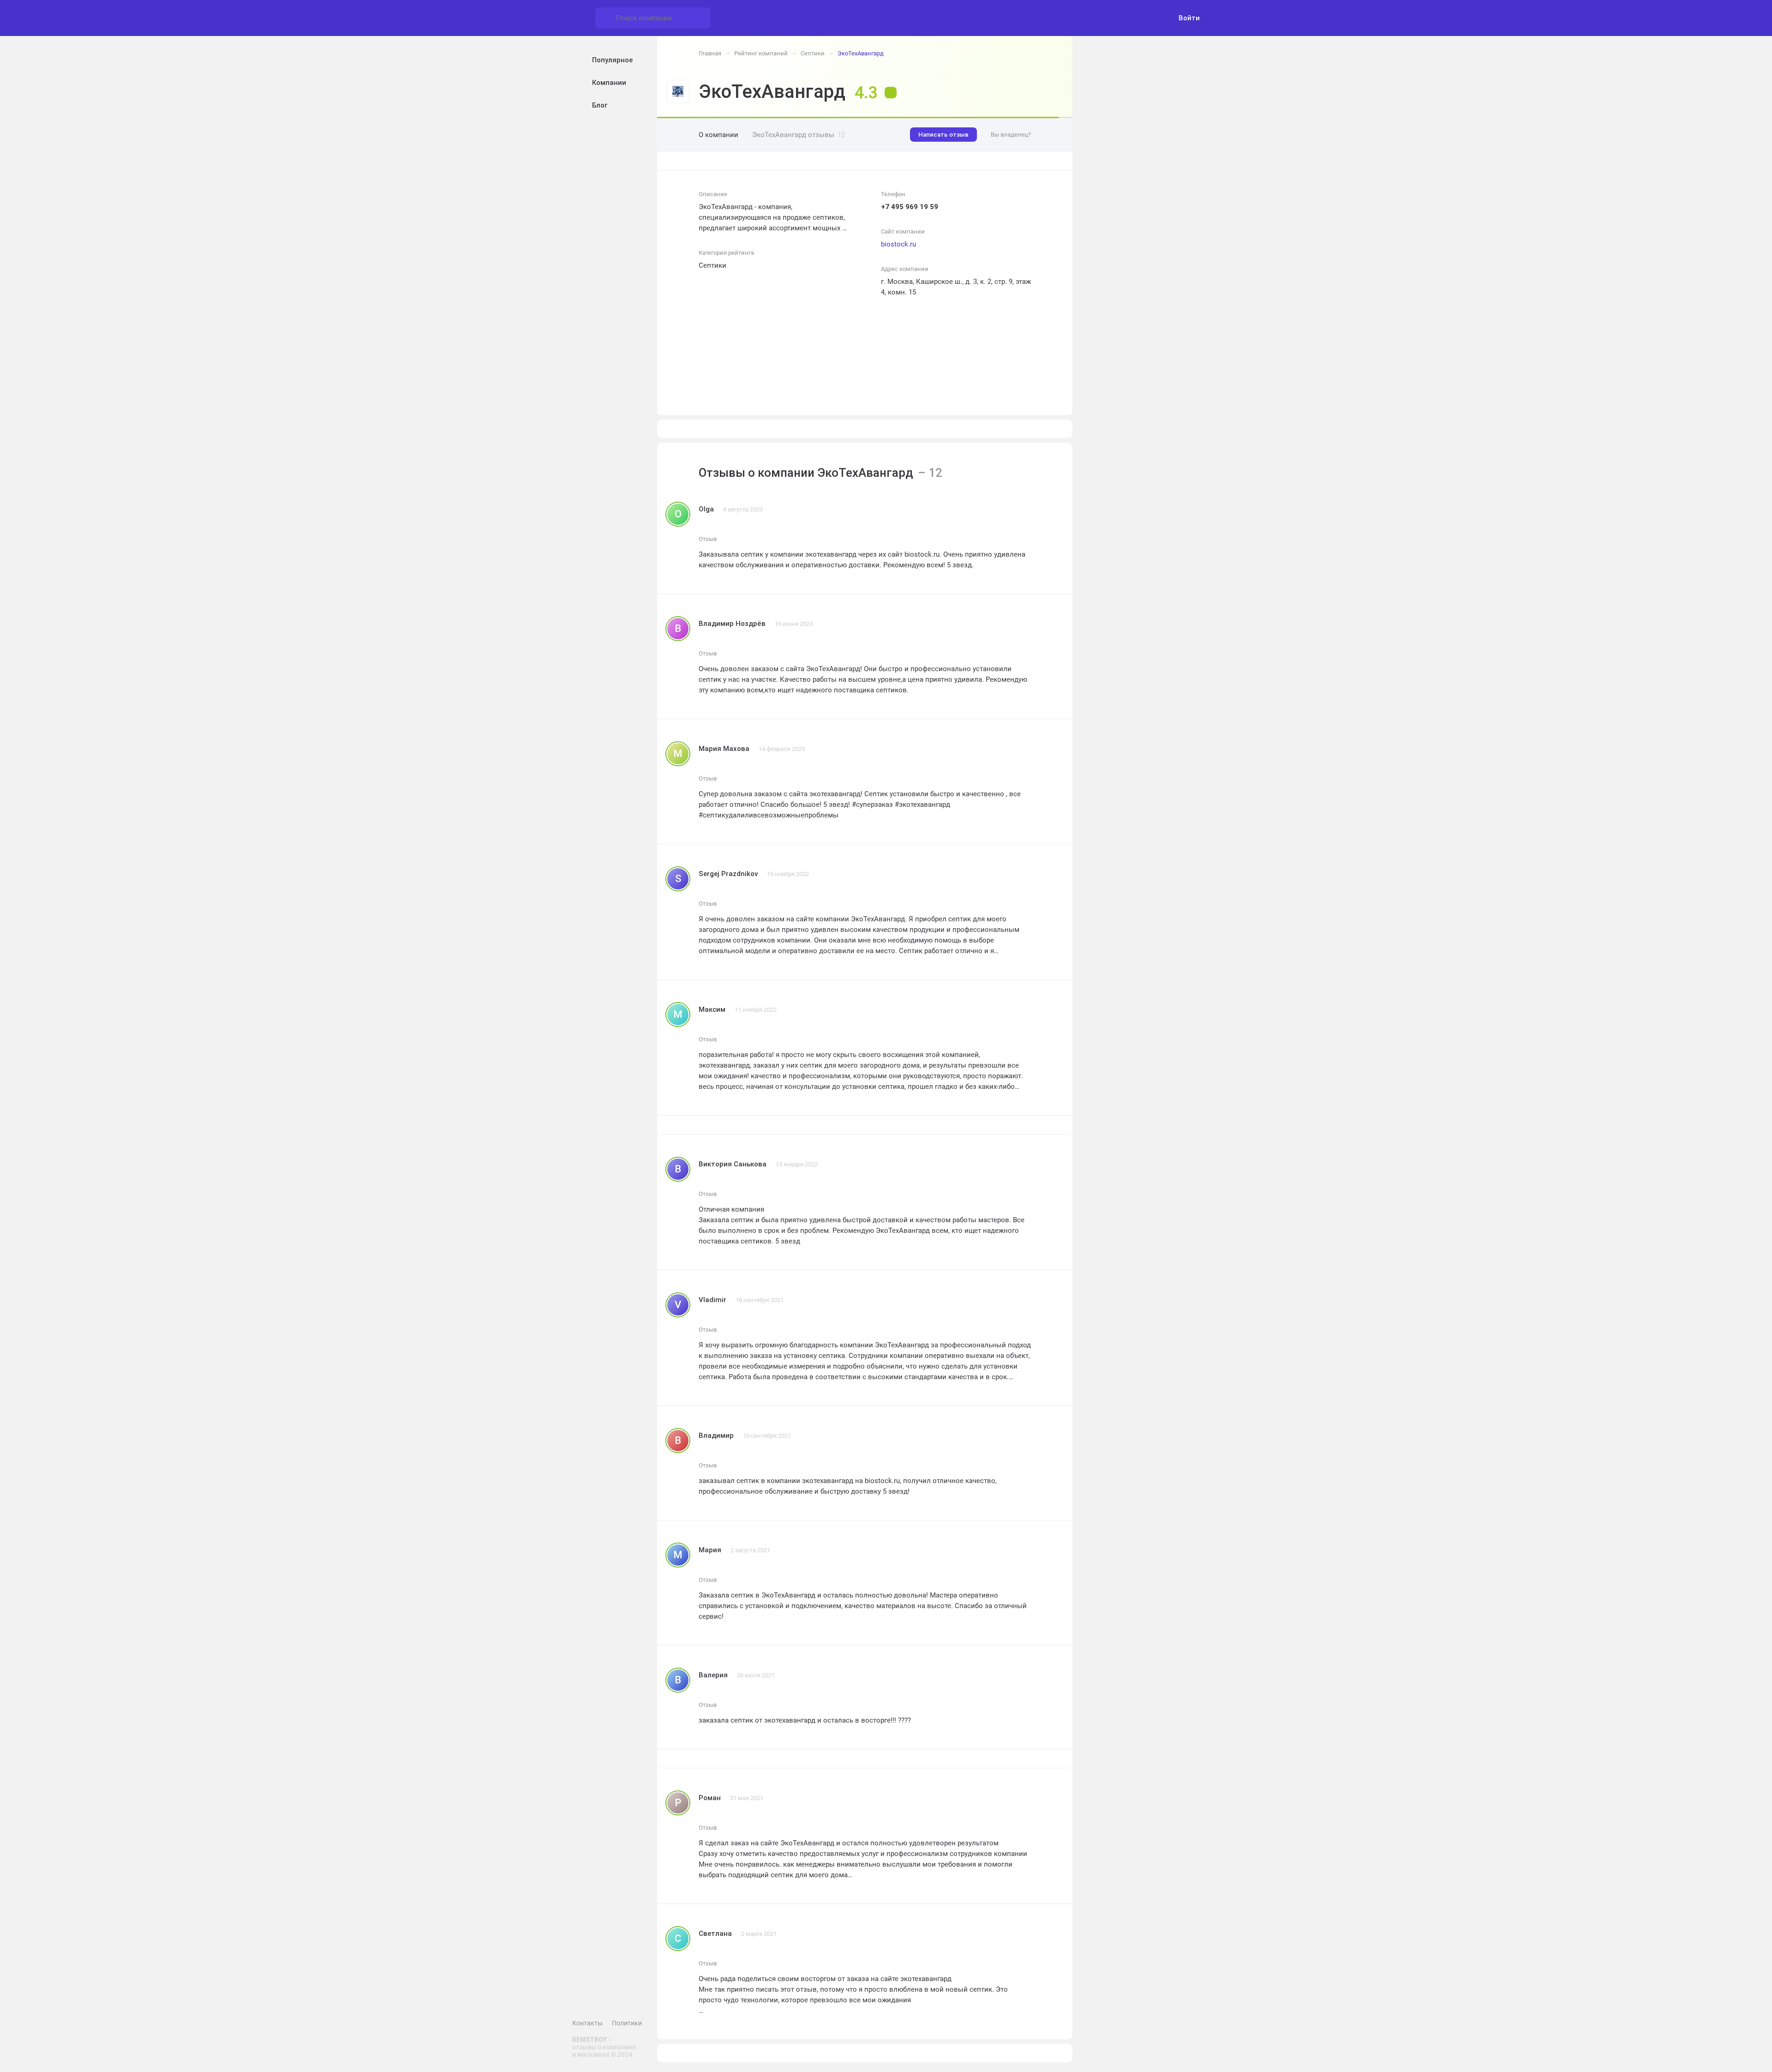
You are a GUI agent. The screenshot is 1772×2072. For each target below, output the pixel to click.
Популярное (612, 60)
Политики (627, 2023)
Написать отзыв (943, 135)
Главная (710, 53)
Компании (609, 83)
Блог (600, 105)
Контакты (587, 2023)
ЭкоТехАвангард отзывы (799, 135)
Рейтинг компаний (761, 53)
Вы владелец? (1011, 135)
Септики (813, 53)
